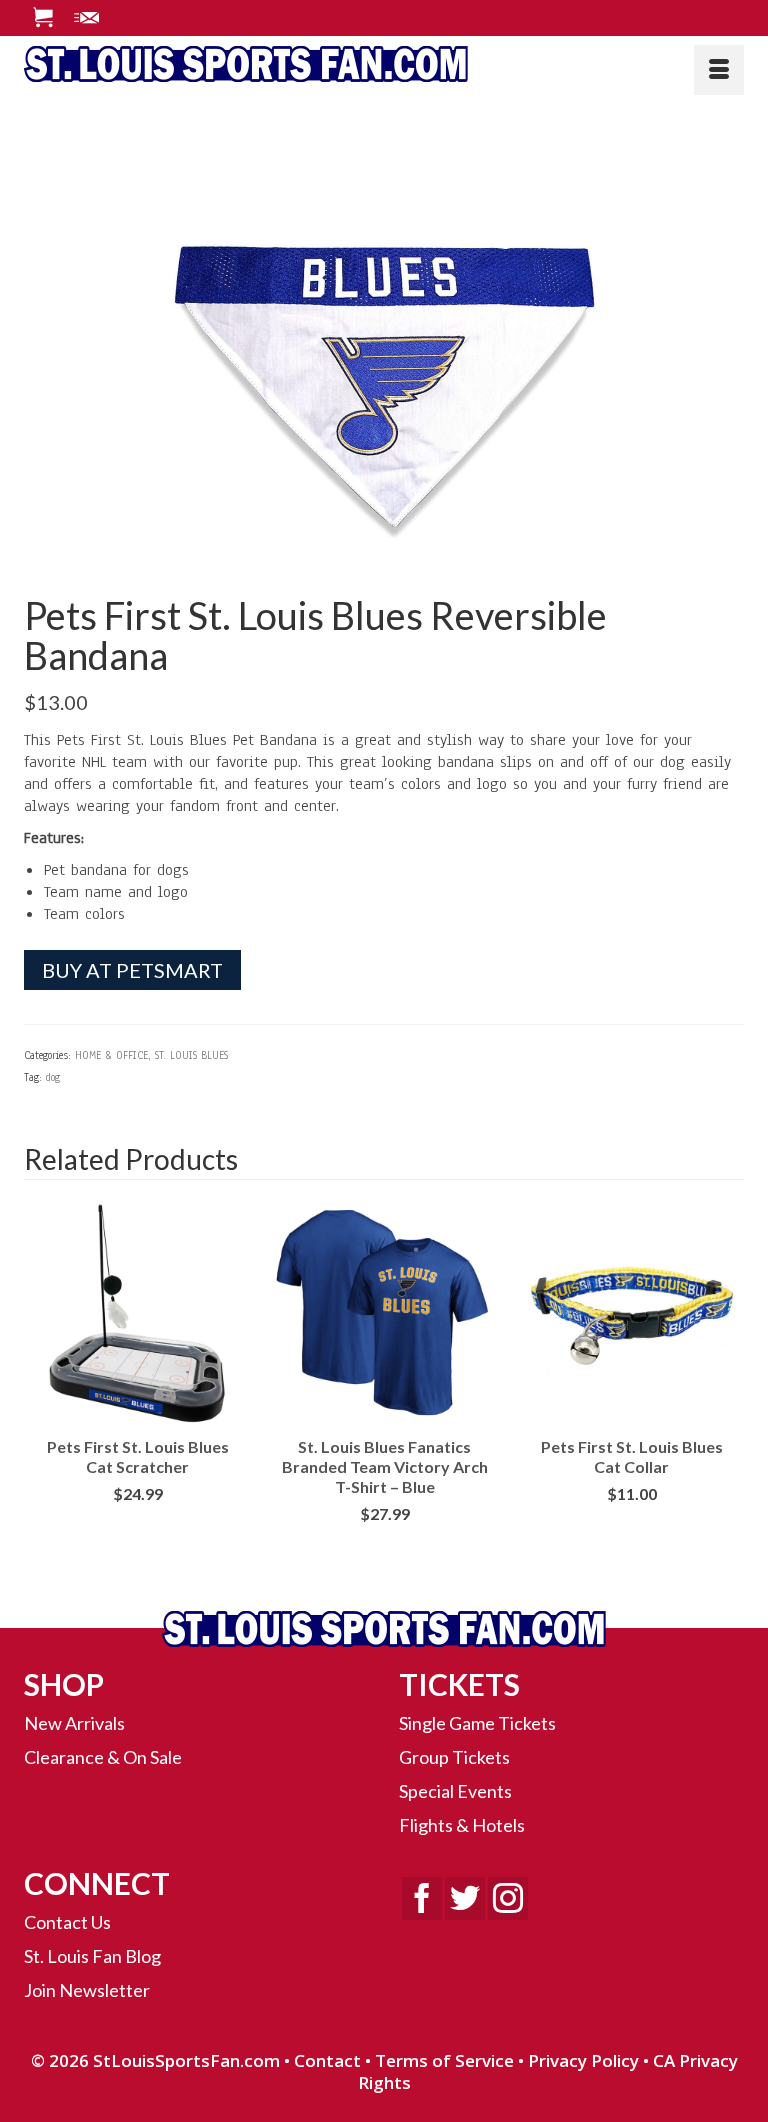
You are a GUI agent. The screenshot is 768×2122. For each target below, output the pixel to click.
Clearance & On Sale (103, 1757)
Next (726, 1390)
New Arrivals (74, 1723)
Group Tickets (454, 1757)
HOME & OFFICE (111, 1055)
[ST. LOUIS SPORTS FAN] (384, 62)
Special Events (455, 1791)
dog (53, 1077)
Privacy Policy (583, 2060)
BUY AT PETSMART (132, 970)
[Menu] (719, 70)
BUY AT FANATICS (384, 1545)
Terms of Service (444, 2060)
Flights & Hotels (462, 1825)
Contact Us (67, 1922)
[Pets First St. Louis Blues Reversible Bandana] (384, 342)
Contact (327, 2060)
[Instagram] (508, 1898)
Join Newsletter (87, 1990)
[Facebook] (422, 1898)
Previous (41, 1390)
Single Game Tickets (477, 1723)
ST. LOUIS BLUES (191, 1055)
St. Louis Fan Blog (92, 1956)
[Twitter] (465, 1898)
